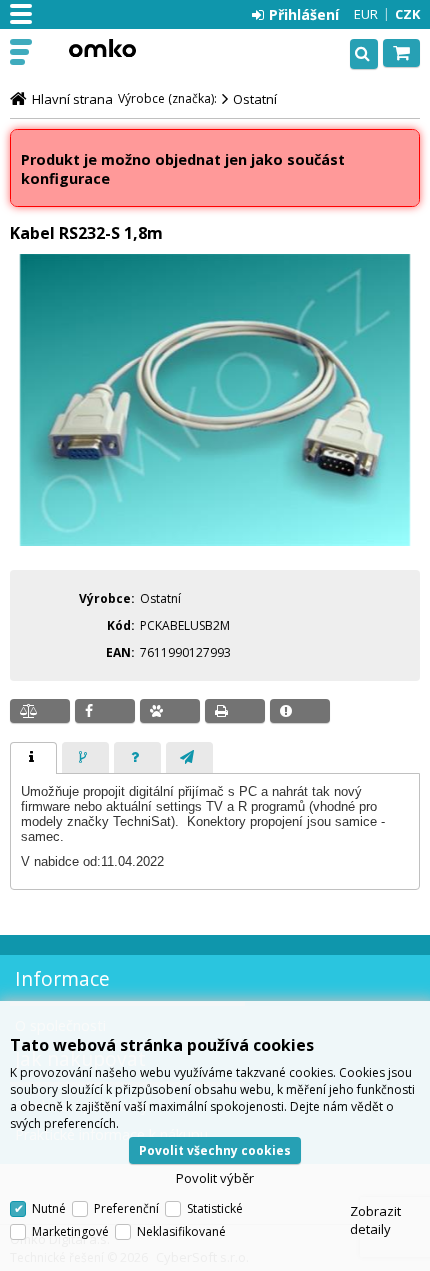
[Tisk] (235, 711)
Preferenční (126, 1208)
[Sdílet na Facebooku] (105, 711)
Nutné (49, 1208)
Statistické (215, 1208)
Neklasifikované (181, 1231)
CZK (407, 14)
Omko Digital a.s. (102, 48)
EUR (366, 14)
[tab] (33, 758)
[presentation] (33, 758)
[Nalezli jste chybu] (300, 711)
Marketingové (70, 1231)
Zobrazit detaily (375, 1220)
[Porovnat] (40, 711)
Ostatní (255, 99)
